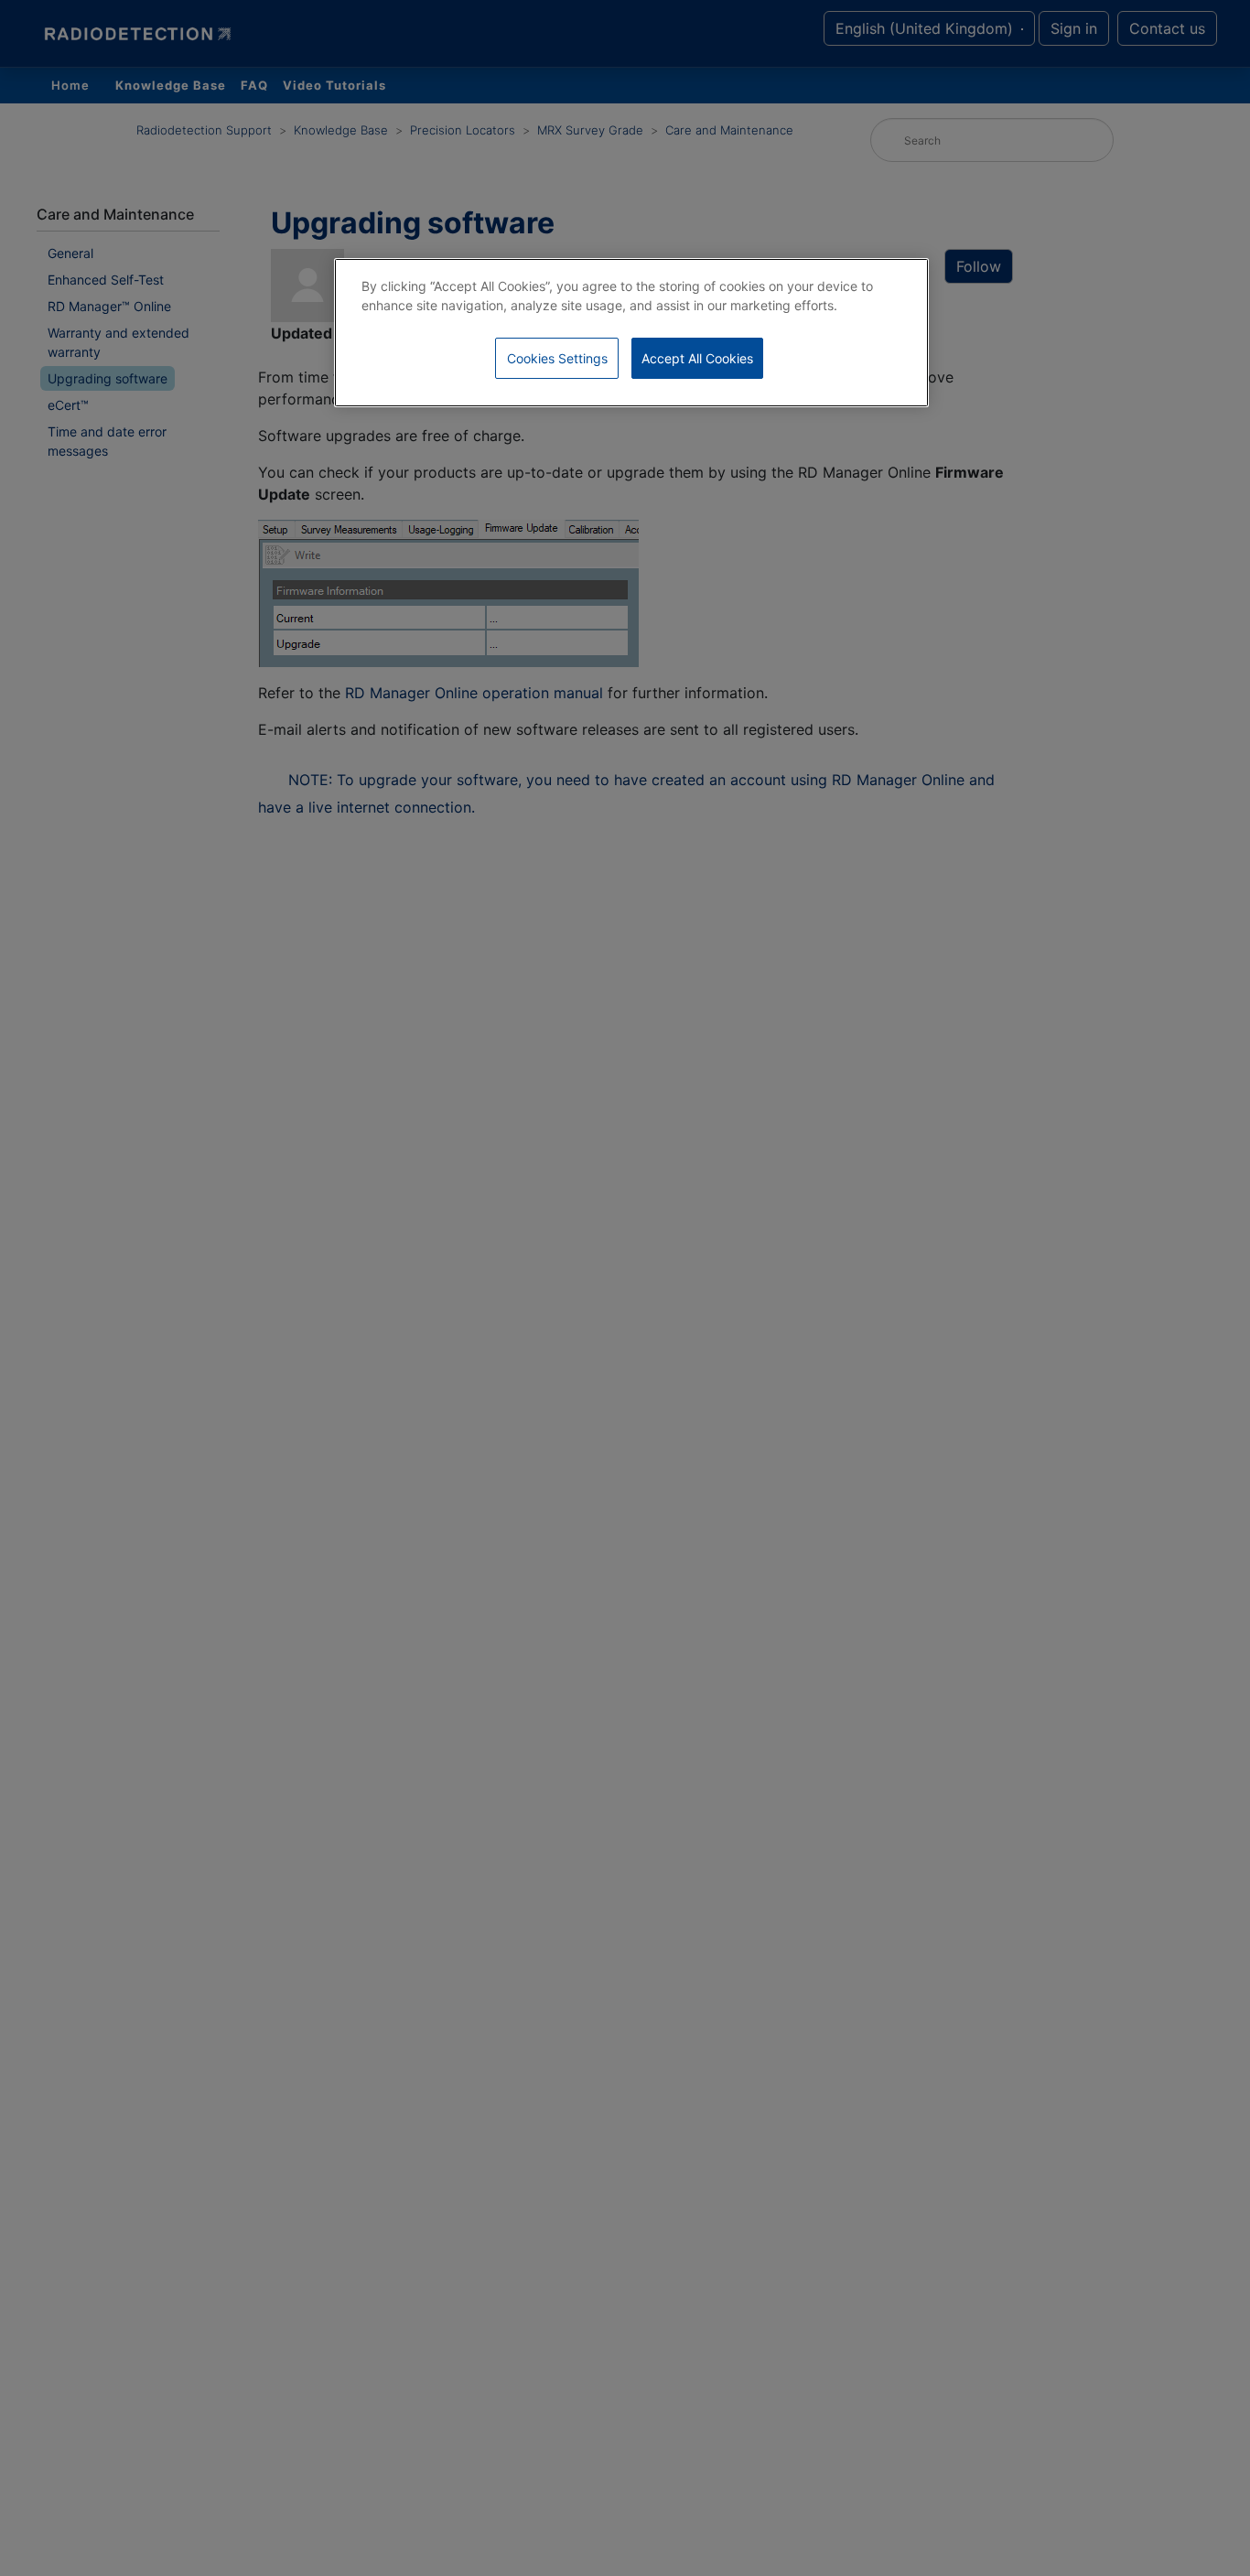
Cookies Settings (557, 358)
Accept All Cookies (697, 358)
